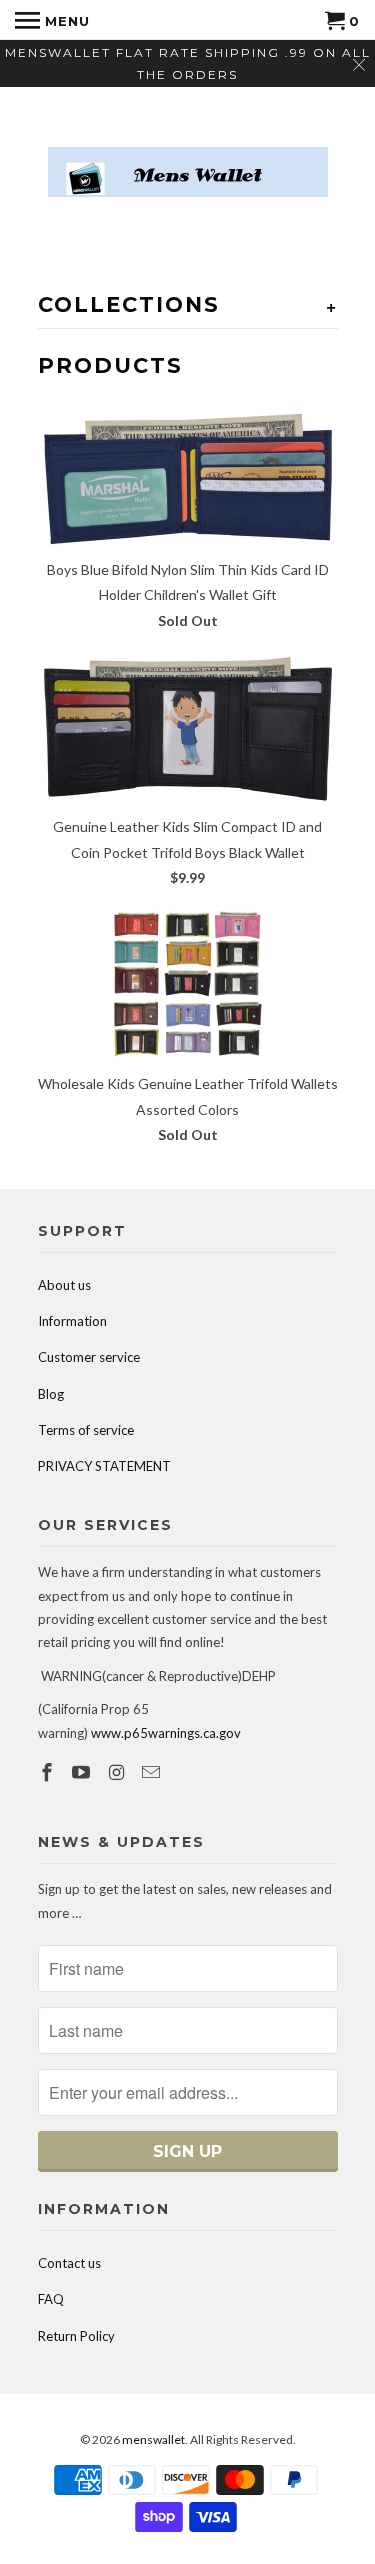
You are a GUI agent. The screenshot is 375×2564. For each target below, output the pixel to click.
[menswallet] (188, 157)
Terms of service (86, 1430)
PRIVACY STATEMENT (104, 1466)
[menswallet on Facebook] (49, 1772)
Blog (51, 1394)
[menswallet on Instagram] (118, 1772)
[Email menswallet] (153, 1772)
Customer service (89, 1357)
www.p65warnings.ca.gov (166, 1733)
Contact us (69, 2263)
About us (64, 1285)
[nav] (52, 20)
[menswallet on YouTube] (83, 1772)
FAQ (51, 2299)
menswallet (153, 2439)
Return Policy (76, 2336)
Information (72, 1321)
